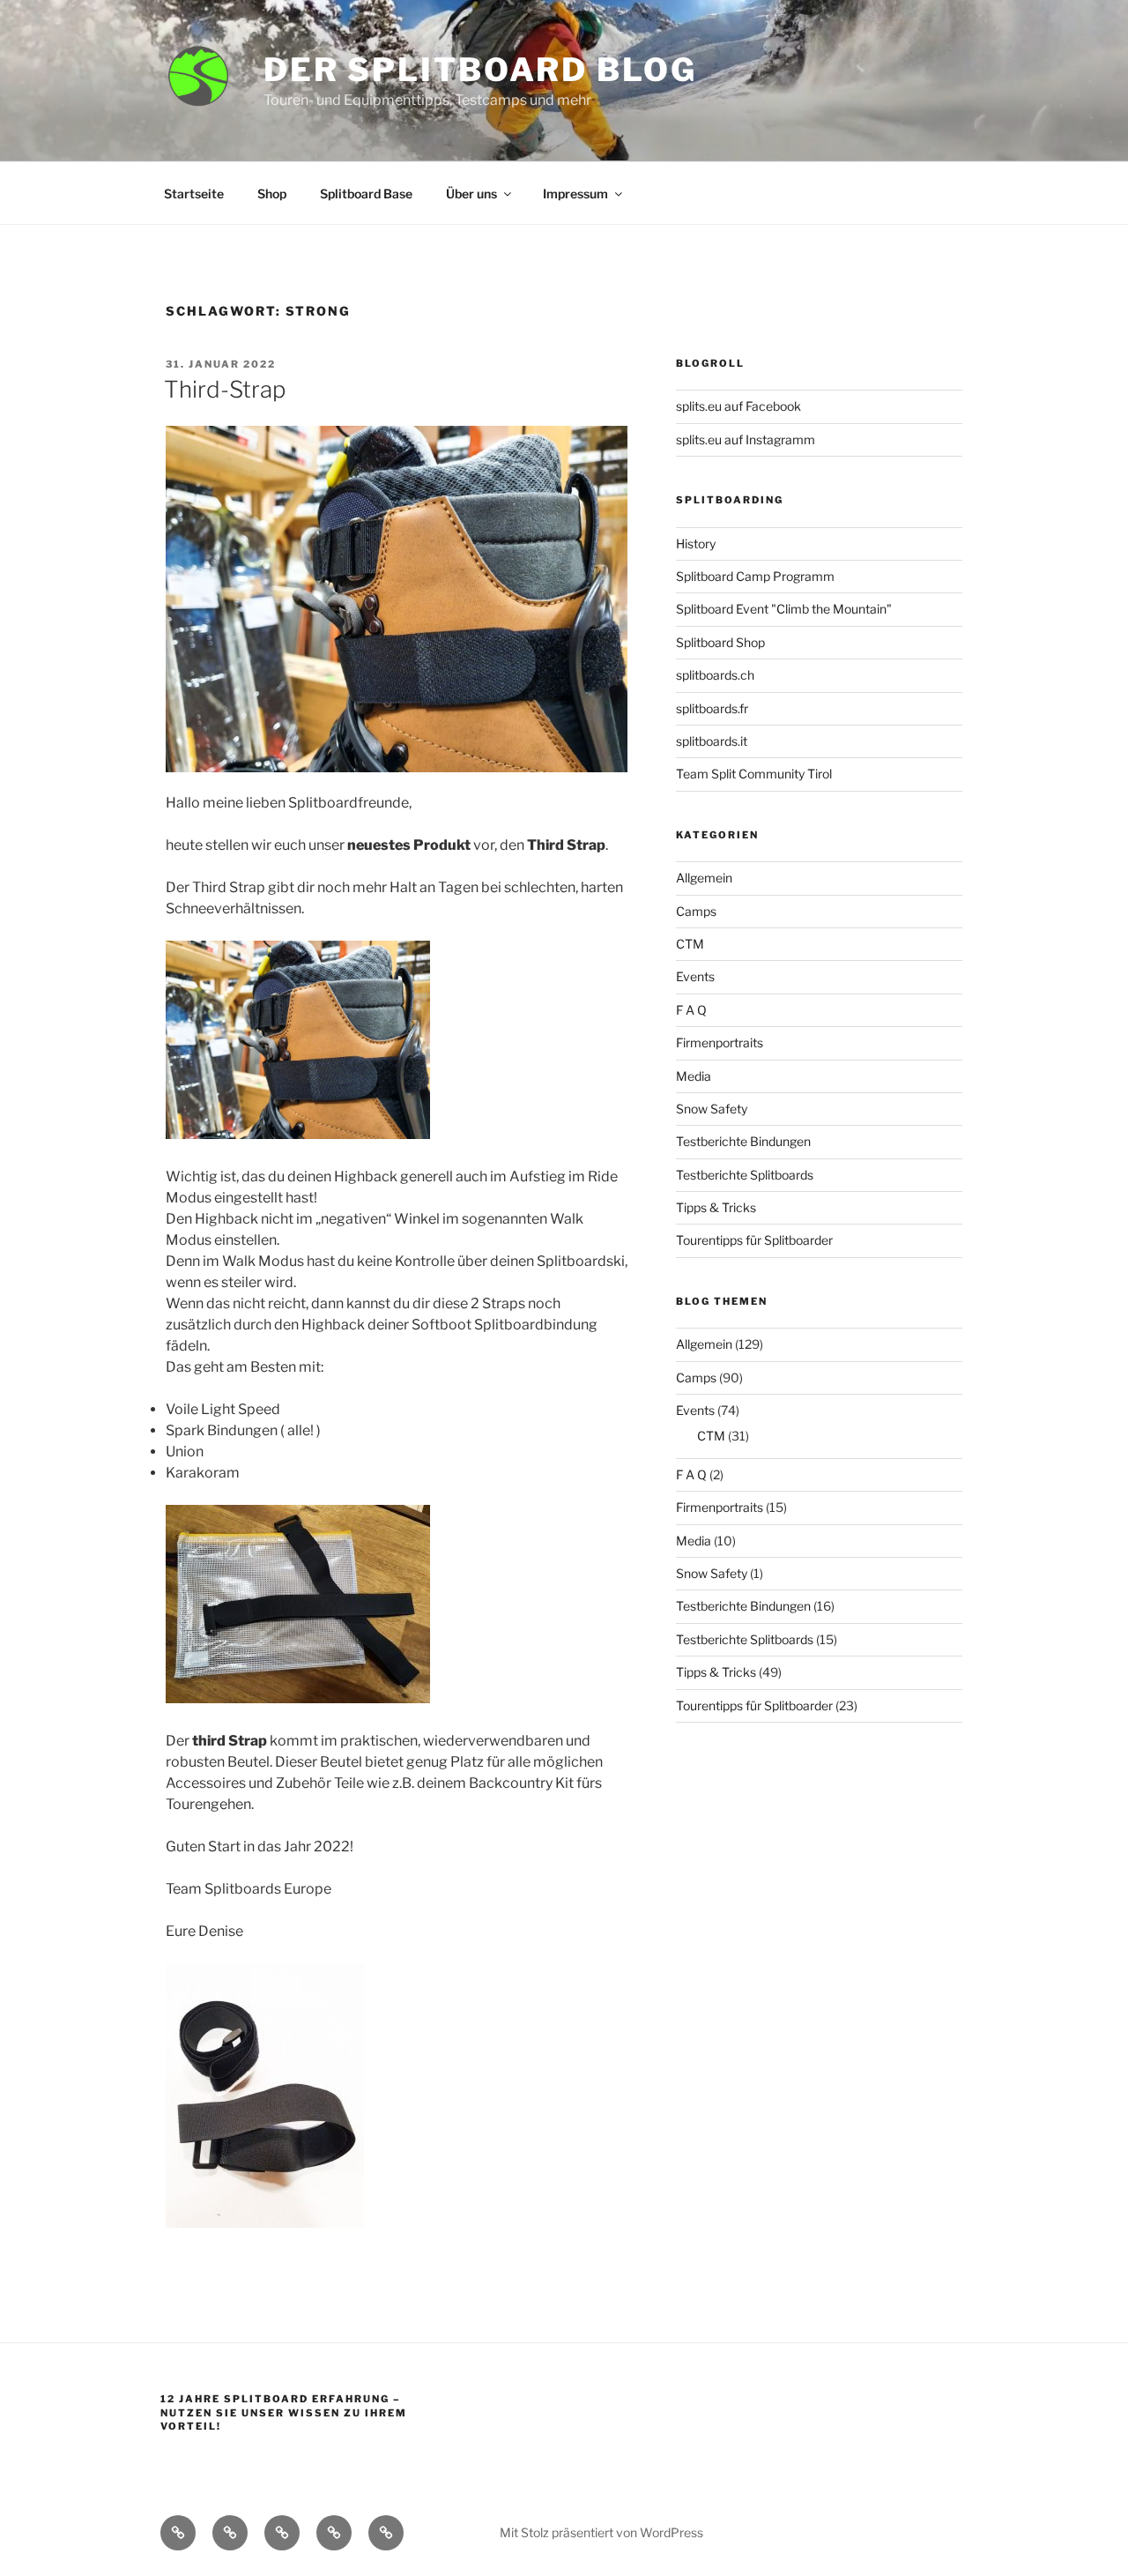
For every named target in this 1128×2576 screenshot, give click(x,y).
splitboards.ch (715, 675)
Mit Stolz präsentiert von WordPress (601, 2532)
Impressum (575, 194)
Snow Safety (712, 1109)
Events (695, 976)
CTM (690, 944)
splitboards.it (712, 741)
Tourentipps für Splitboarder (754, 1240)
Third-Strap (225, 389)
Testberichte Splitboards (745, 1175)
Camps (696, 911)
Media (694, 1076)
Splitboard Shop (720, 642)
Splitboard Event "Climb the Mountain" (784, 609)
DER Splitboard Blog (480, 70)
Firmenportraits (720, 1042)
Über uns (471, 194)
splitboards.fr (712, 708)
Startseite (194, 194)
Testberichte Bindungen (743, 1141)
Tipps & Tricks (716, 1207)
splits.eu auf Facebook (738, 406)
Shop (272, 194)
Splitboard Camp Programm (755, 576)
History (696, 543)
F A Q (691, 1010)
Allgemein (704, 878)
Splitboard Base (366, 194)
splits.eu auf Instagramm (746, 439)
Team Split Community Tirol (754, 774)
